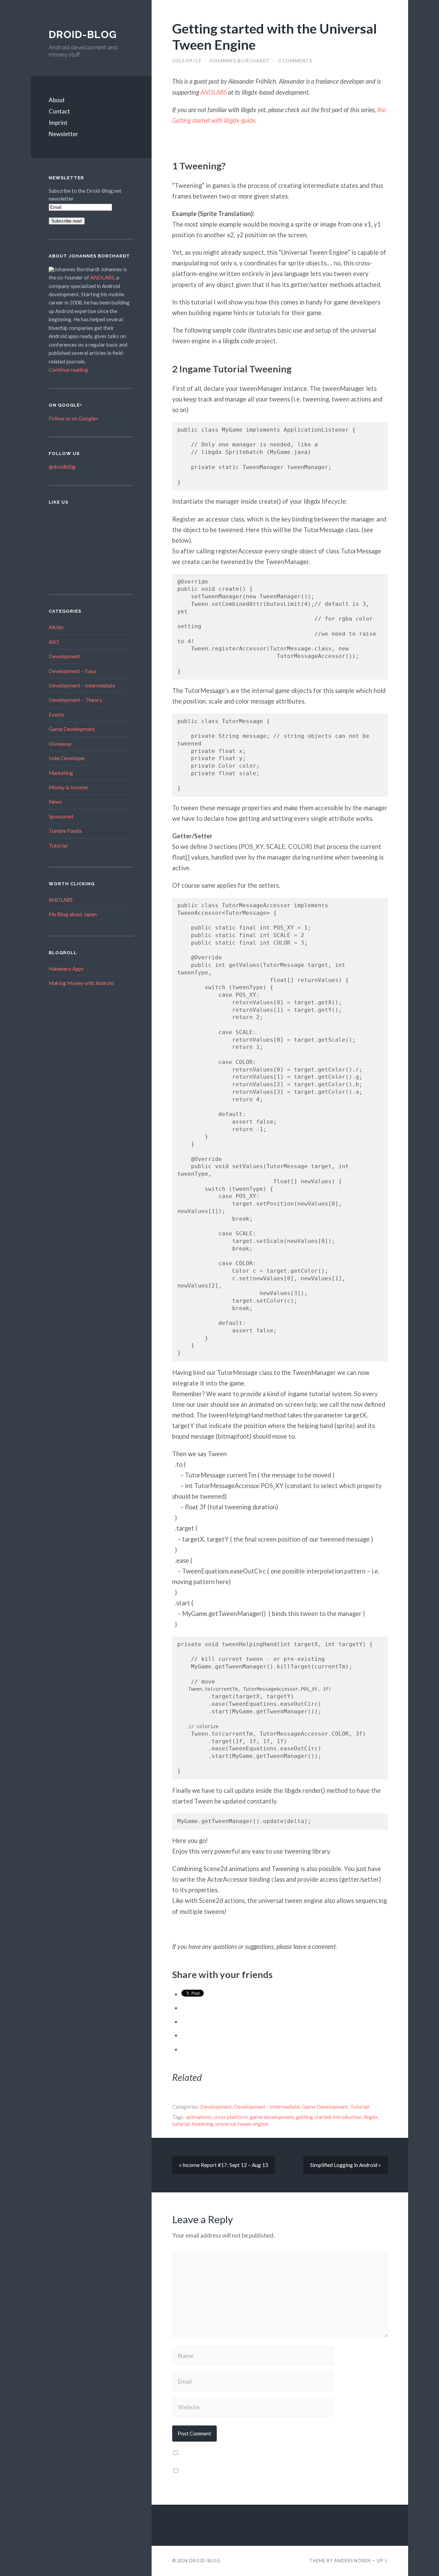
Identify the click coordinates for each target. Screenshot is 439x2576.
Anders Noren (352, 2561)
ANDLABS (102, 277)
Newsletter (63, 134)
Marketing (61, 773)
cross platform (231, 2117)
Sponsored (61, 816)
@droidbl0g (62, 467)
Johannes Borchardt (240, 61)
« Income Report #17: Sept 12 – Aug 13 (224, 2165)
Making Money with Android (81, 983)
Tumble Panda (65, 831)
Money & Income (68, 787)
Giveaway (60, 744)
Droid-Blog (83, 34)
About (57, 100)
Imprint (58, 123)
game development (272, 2117)
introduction (347, 2117)
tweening (203, 2124)
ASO (54, 642)
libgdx (371, 2117)
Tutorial (58, 846)
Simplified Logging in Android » (346, 2165)
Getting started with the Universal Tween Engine (275, 36)
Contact (59, 111)
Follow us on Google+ (74, 418)
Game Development (72, 729)
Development (64, 656)
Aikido (56, 627)
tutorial (181, 2124)
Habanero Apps (66, 969)
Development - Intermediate (267, 2107)
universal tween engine (242, 2124)
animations (199, 2117)
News (55, 802)
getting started (313, 2117)
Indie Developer (67, 758)
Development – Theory (75, 700)
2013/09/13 (187, 61)
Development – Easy (72, 671)
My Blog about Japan (73, 914)
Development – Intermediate (82, 685)
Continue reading (68, 370)
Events (57, 715)
